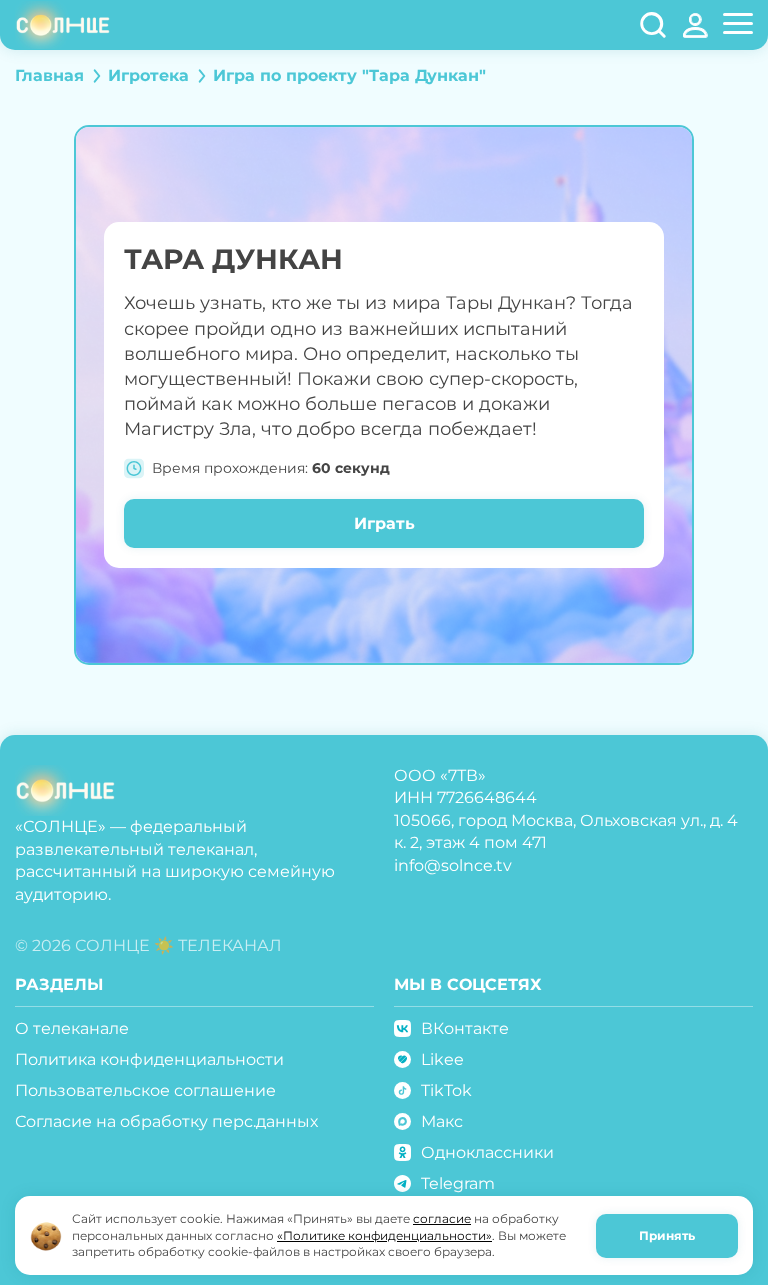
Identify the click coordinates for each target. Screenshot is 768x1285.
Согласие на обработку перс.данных (166, 1121)
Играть (384, 523)
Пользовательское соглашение (145, 1090)
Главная (49, 75)
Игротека (148, 75)
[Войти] (695, 25)
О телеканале (72, 1028)
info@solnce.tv (453, 865)
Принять (667, 1235)
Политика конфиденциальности (149, 1059)
